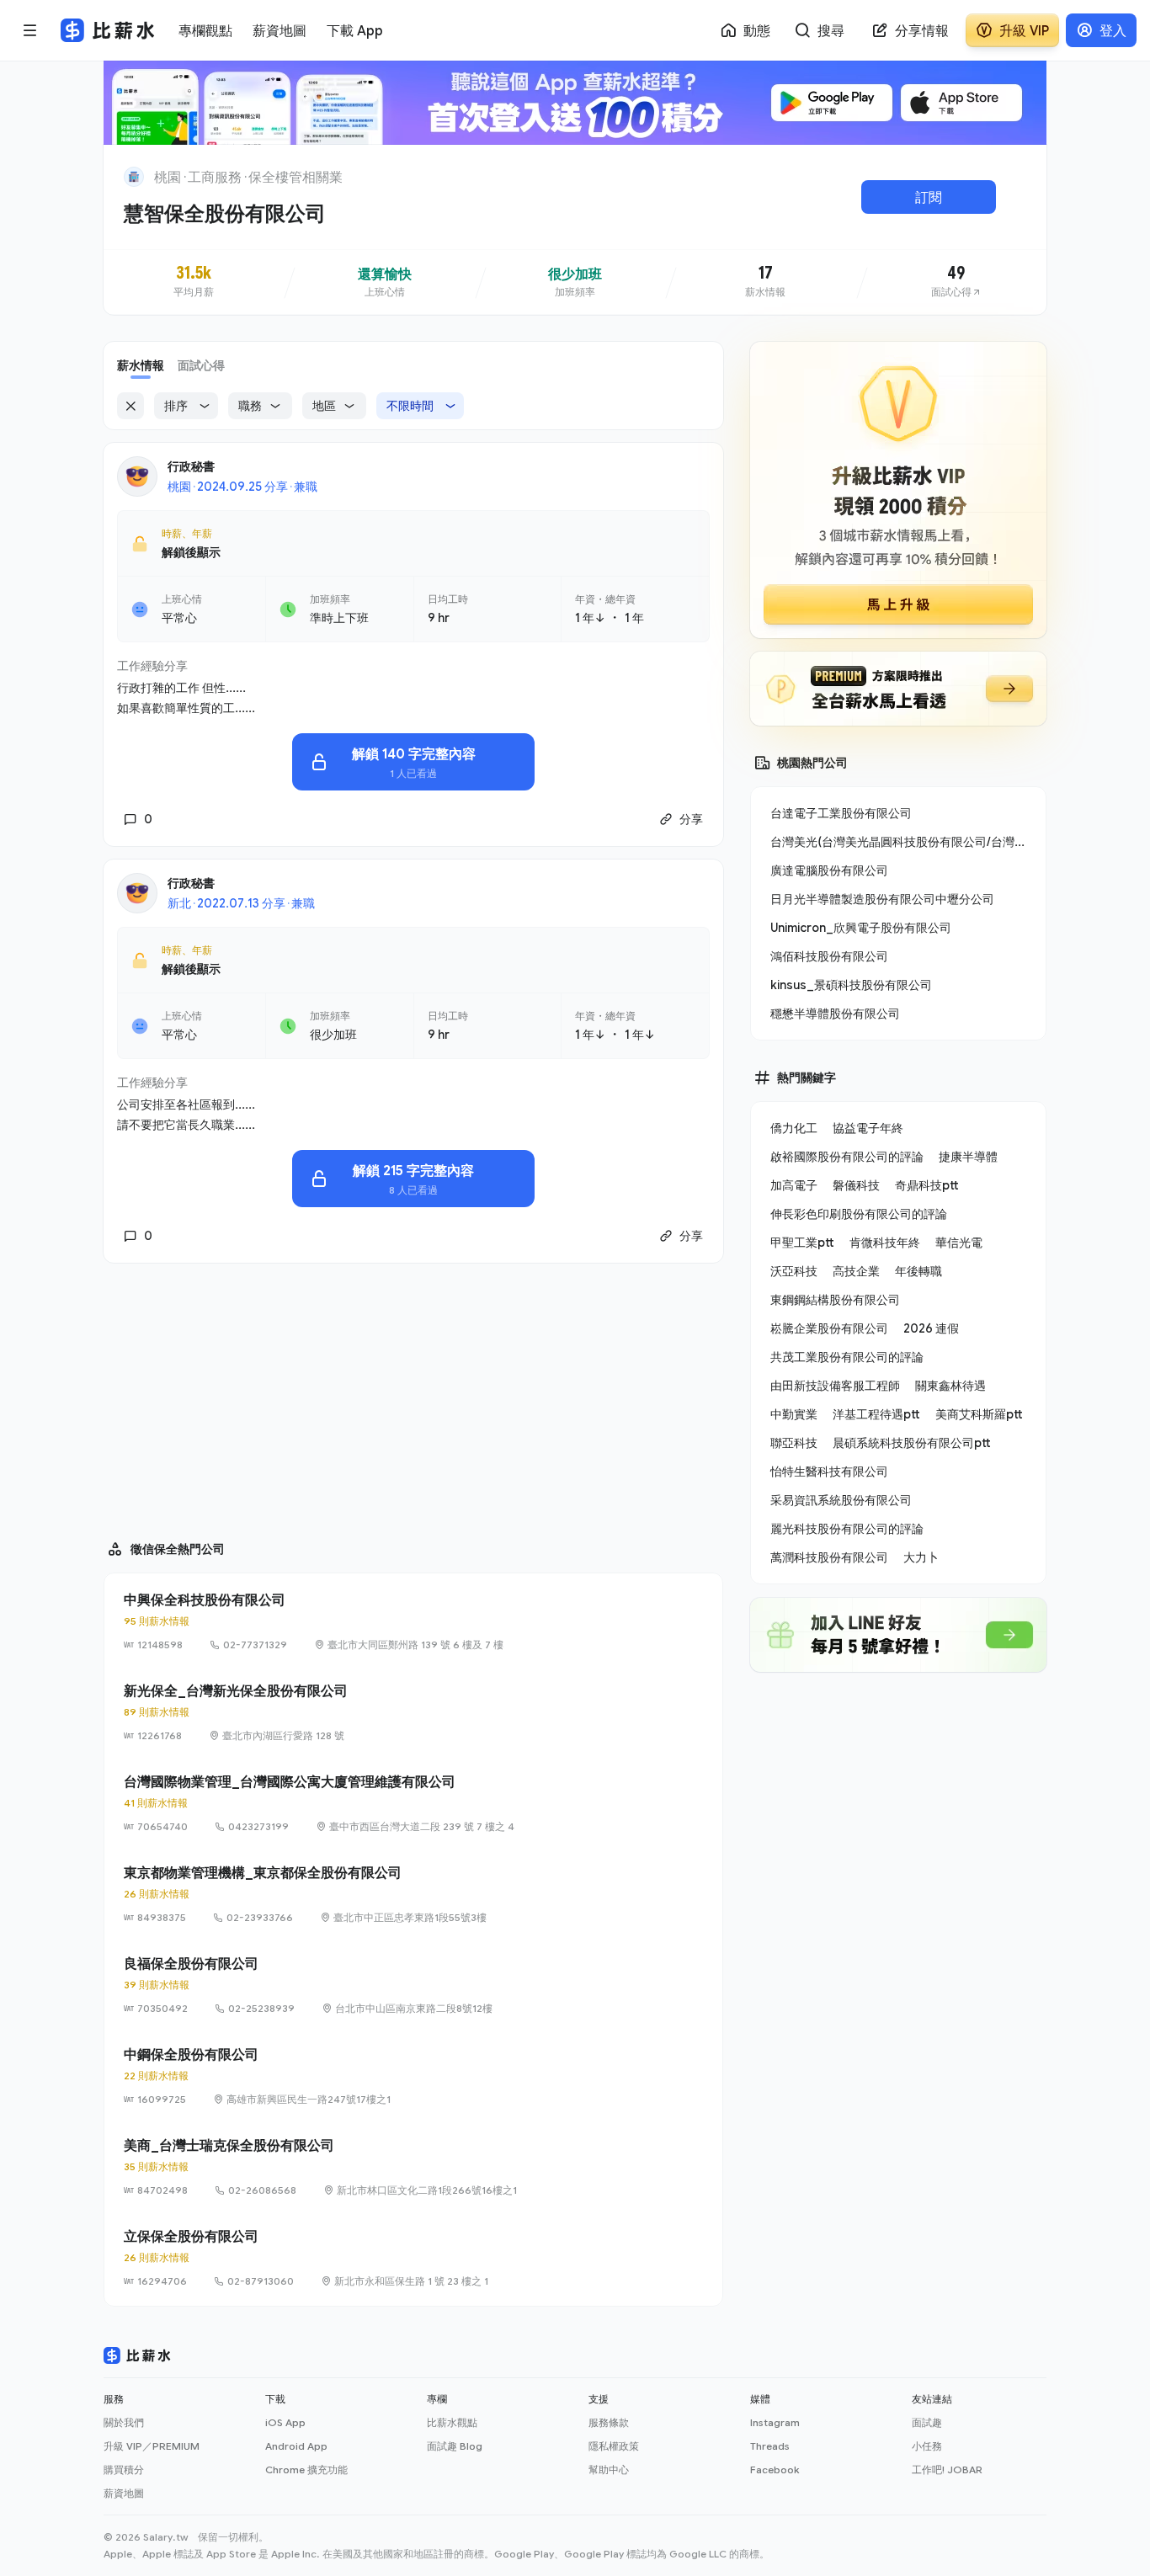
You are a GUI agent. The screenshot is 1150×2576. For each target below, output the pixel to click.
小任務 (927, 2446)
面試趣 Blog (455, 2446)
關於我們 (124, 2422)
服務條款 (609, 2422)
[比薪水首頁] (137, 2355)
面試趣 (927, 2422)
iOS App (285, 2422)
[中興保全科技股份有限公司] (413, 1621)
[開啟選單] (30, 30)
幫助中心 (609, 2470)
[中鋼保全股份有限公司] (413, 2076)
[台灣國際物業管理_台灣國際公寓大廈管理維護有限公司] (413, 1803)
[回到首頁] (134, 177)
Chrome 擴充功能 (306, 2470)
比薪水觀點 (452, 2422)
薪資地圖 (124, 2493)
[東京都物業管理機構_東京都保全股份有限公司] (413, 1894)
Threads (770, 2446)
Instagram (775, 2422)
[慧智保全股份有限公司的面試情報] (956, 282)
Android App (296, 2446)
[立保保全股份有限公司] (413, 2258)
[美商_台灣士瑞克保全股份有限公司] (413, 2167)
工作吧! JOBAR (947, 2470)
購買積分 (124, 2470)
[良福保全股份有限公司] (413, 1985)
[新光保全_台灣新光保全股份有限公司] (413, 1712)
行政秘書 (191, 466)
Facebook (775, 2470)
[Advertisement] (413, 1394)
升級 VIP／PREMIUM (152, 2446)
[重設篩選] (130, 406)
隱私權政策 (614, 2446)
